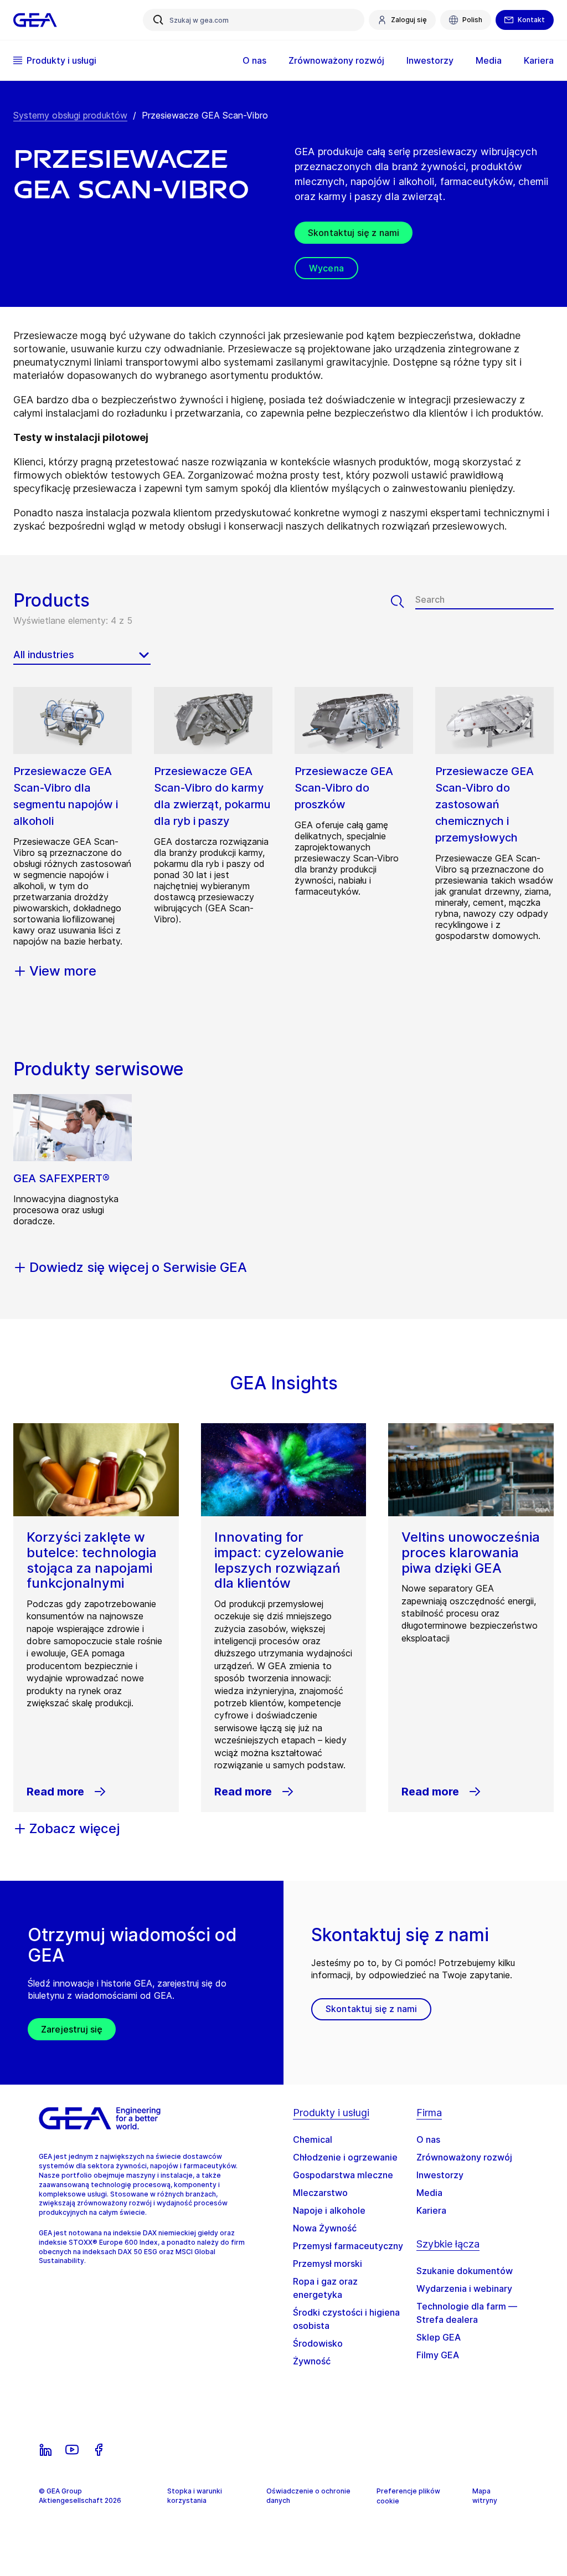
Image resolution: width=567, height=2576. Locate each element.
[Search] (403, 602)
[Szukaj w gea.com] (158, 20)
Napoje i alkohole (329, 2210)
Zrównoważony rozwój (464, 2157)
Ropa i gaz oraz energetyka (325, 2288)
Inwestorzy (440, 2175)
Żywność (312, 2361)
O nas (428, 2139)
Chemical (313, 2139)
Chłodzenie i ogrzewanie (345, 2157)
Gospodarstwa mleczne (343, 2175)
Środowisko (318, 2343)
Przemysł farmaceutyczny (348, 2246)
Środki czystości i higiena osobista (346, 2319)
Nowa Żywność (325, 2228)
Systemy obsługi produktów (70, 115)
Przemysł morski (328, 2264)
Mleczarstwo (320, 2193)
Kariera (431, 2210)
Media (429, 2193)
